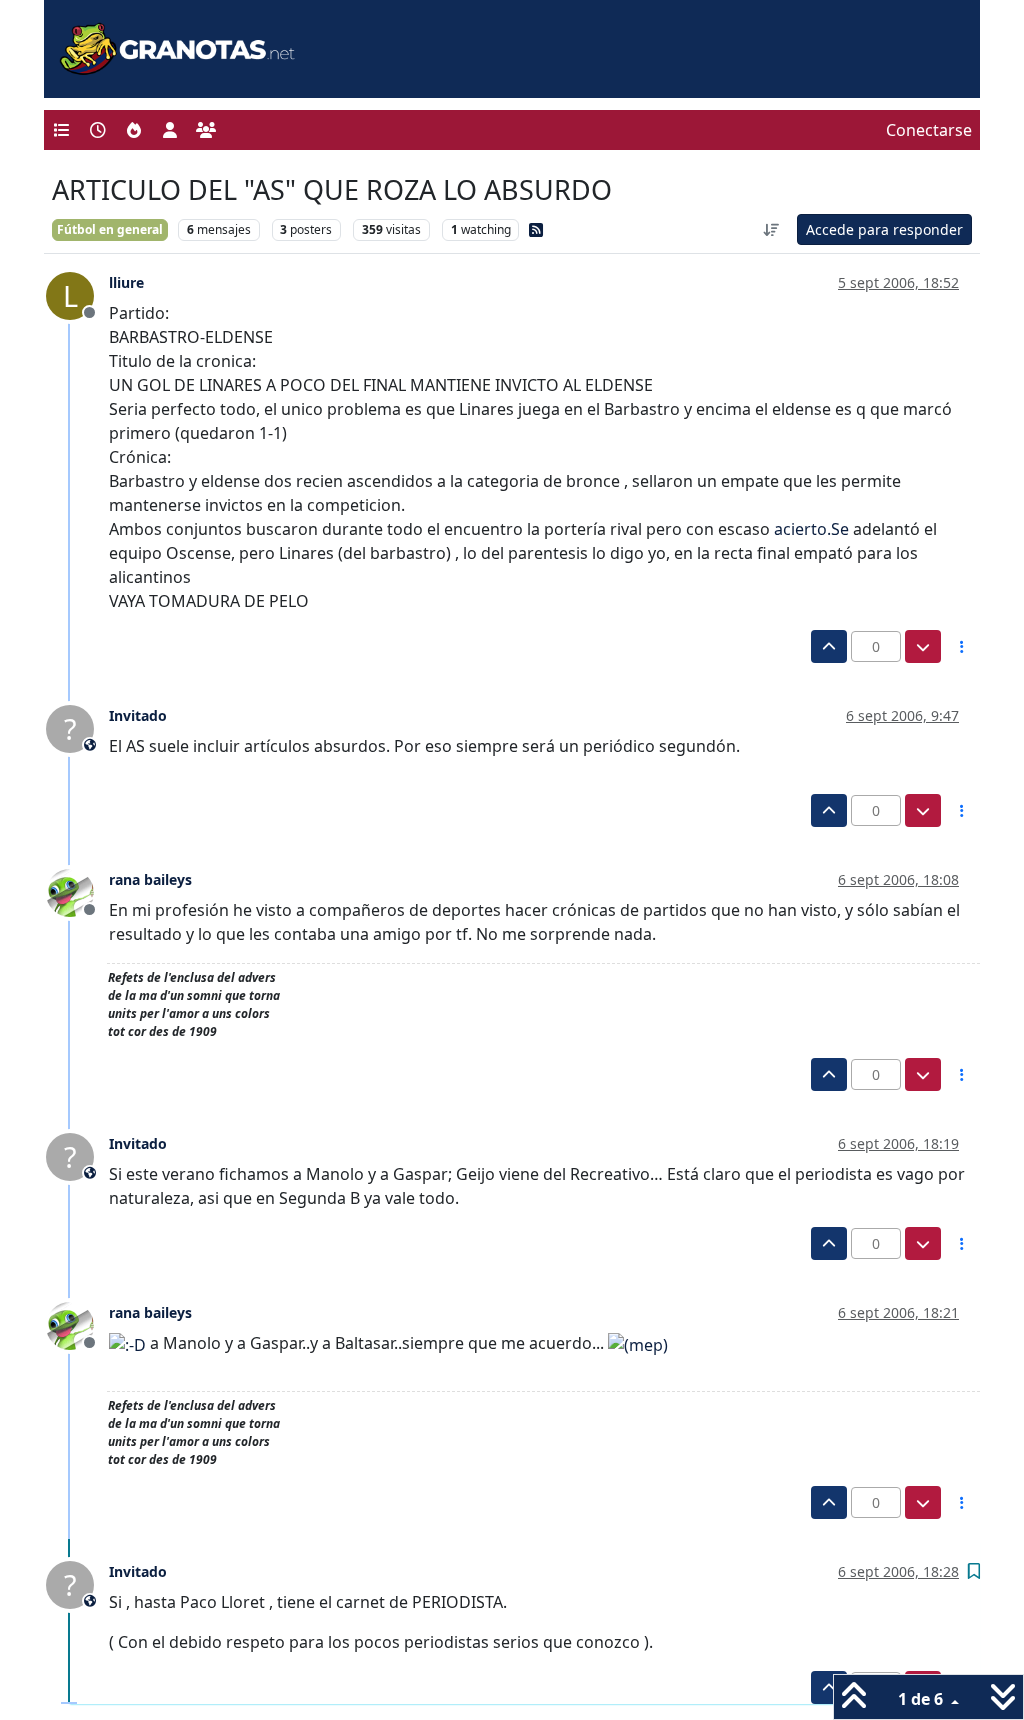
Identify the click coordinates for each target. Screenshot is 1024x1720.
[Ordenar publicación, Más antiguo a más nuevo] (772, 229)
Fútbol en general (110, 229)
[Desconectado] (77, 892)
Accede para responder (884, 229)
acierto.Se (811, 529)
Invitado (138, 715)
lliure (126, 282)
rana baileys (150, 879)
